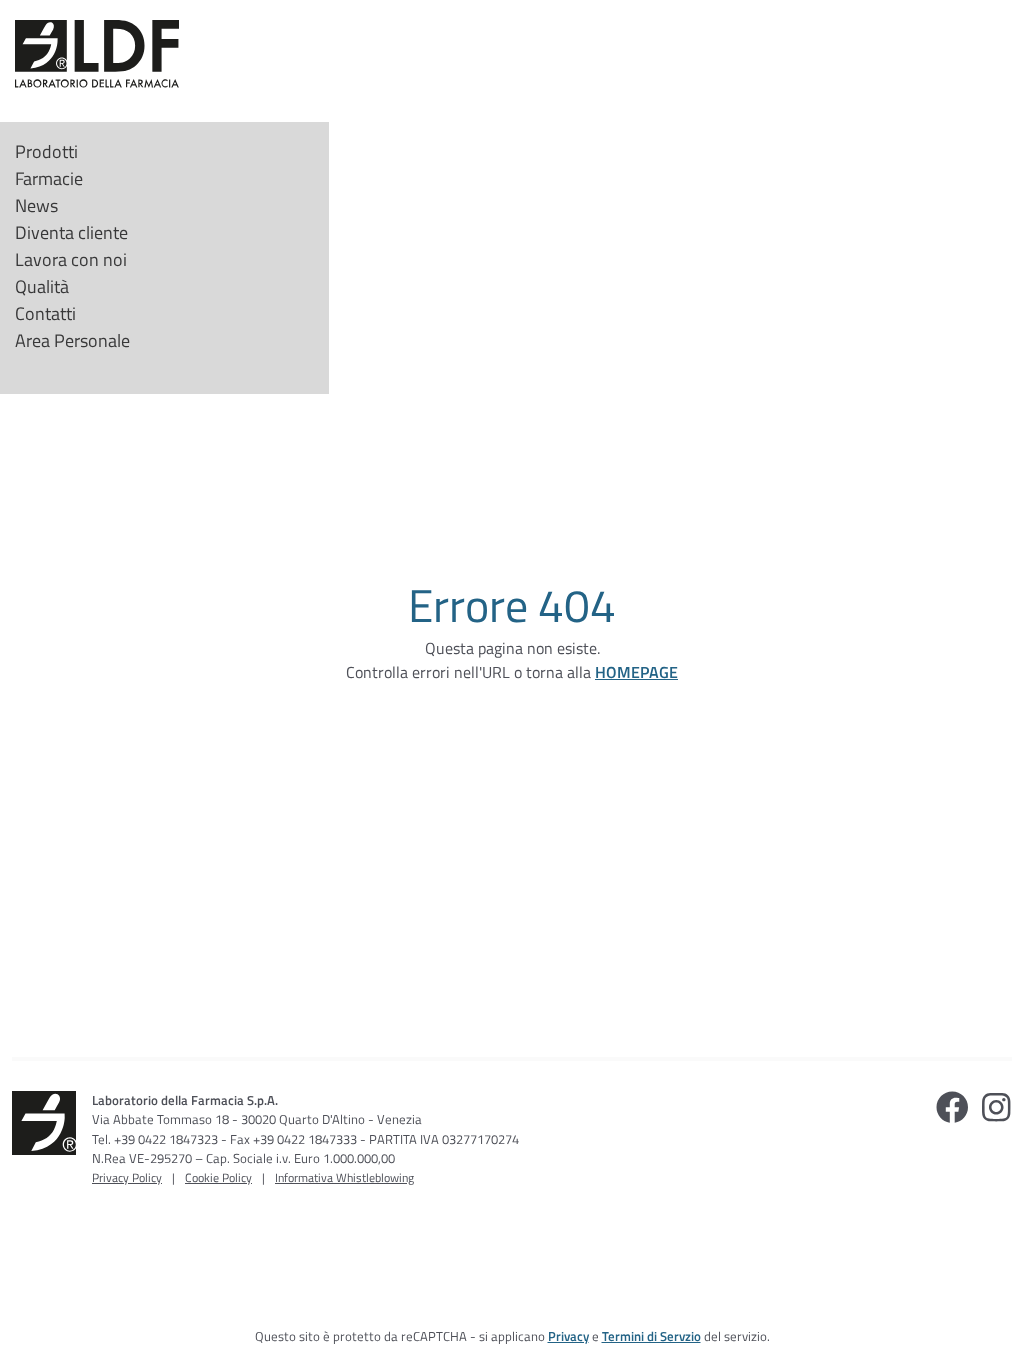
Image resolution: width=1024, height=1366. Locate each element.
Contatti (45, 313)
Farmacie (49, 178)
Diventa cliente (71, 232)
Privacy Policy (127, 1177)
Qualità (42, 286)
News (36, 205)
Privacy (568, 1336)
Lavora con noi (71, 259)
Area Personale (72, 340)
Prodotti (46, 151)
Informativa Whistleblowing (344, 1177)
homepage (636, 672)
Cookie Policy (218, 1177)
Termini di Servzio (651, 1336)
